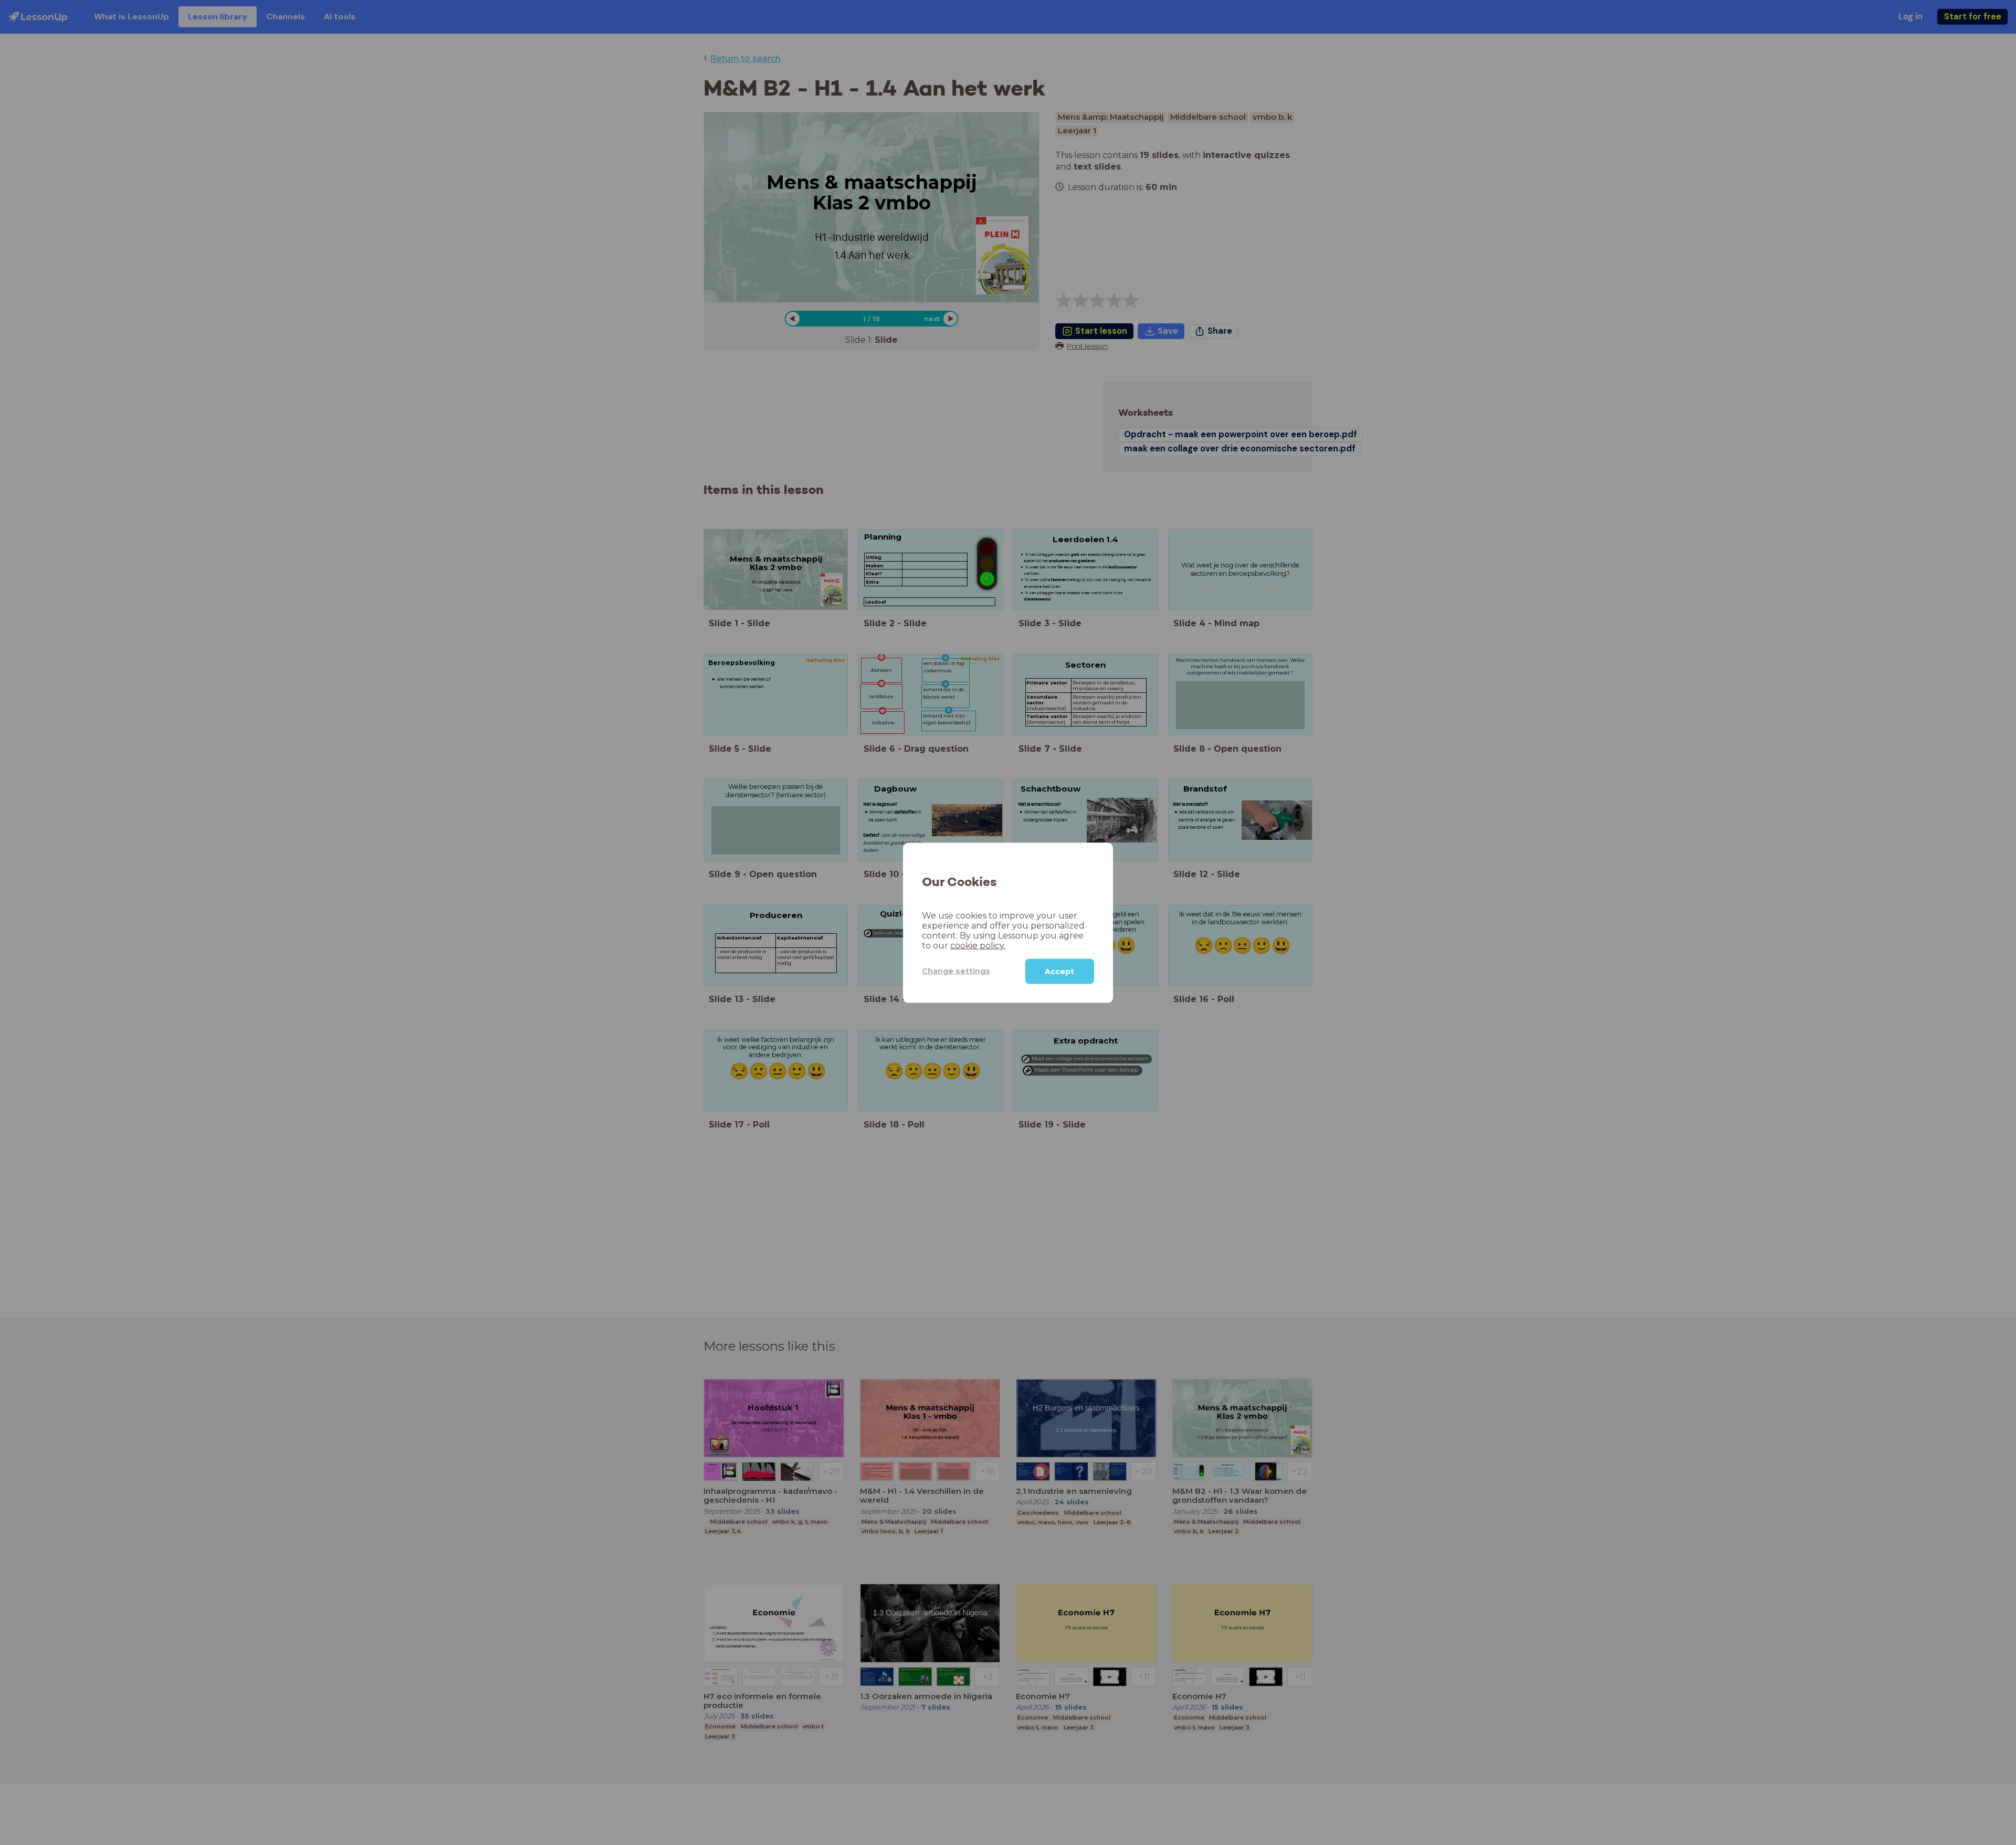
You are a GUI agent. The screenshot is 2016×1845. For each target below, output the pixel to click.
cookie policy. (978, 945)
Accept (1059, 971)
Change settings (956, 971)
